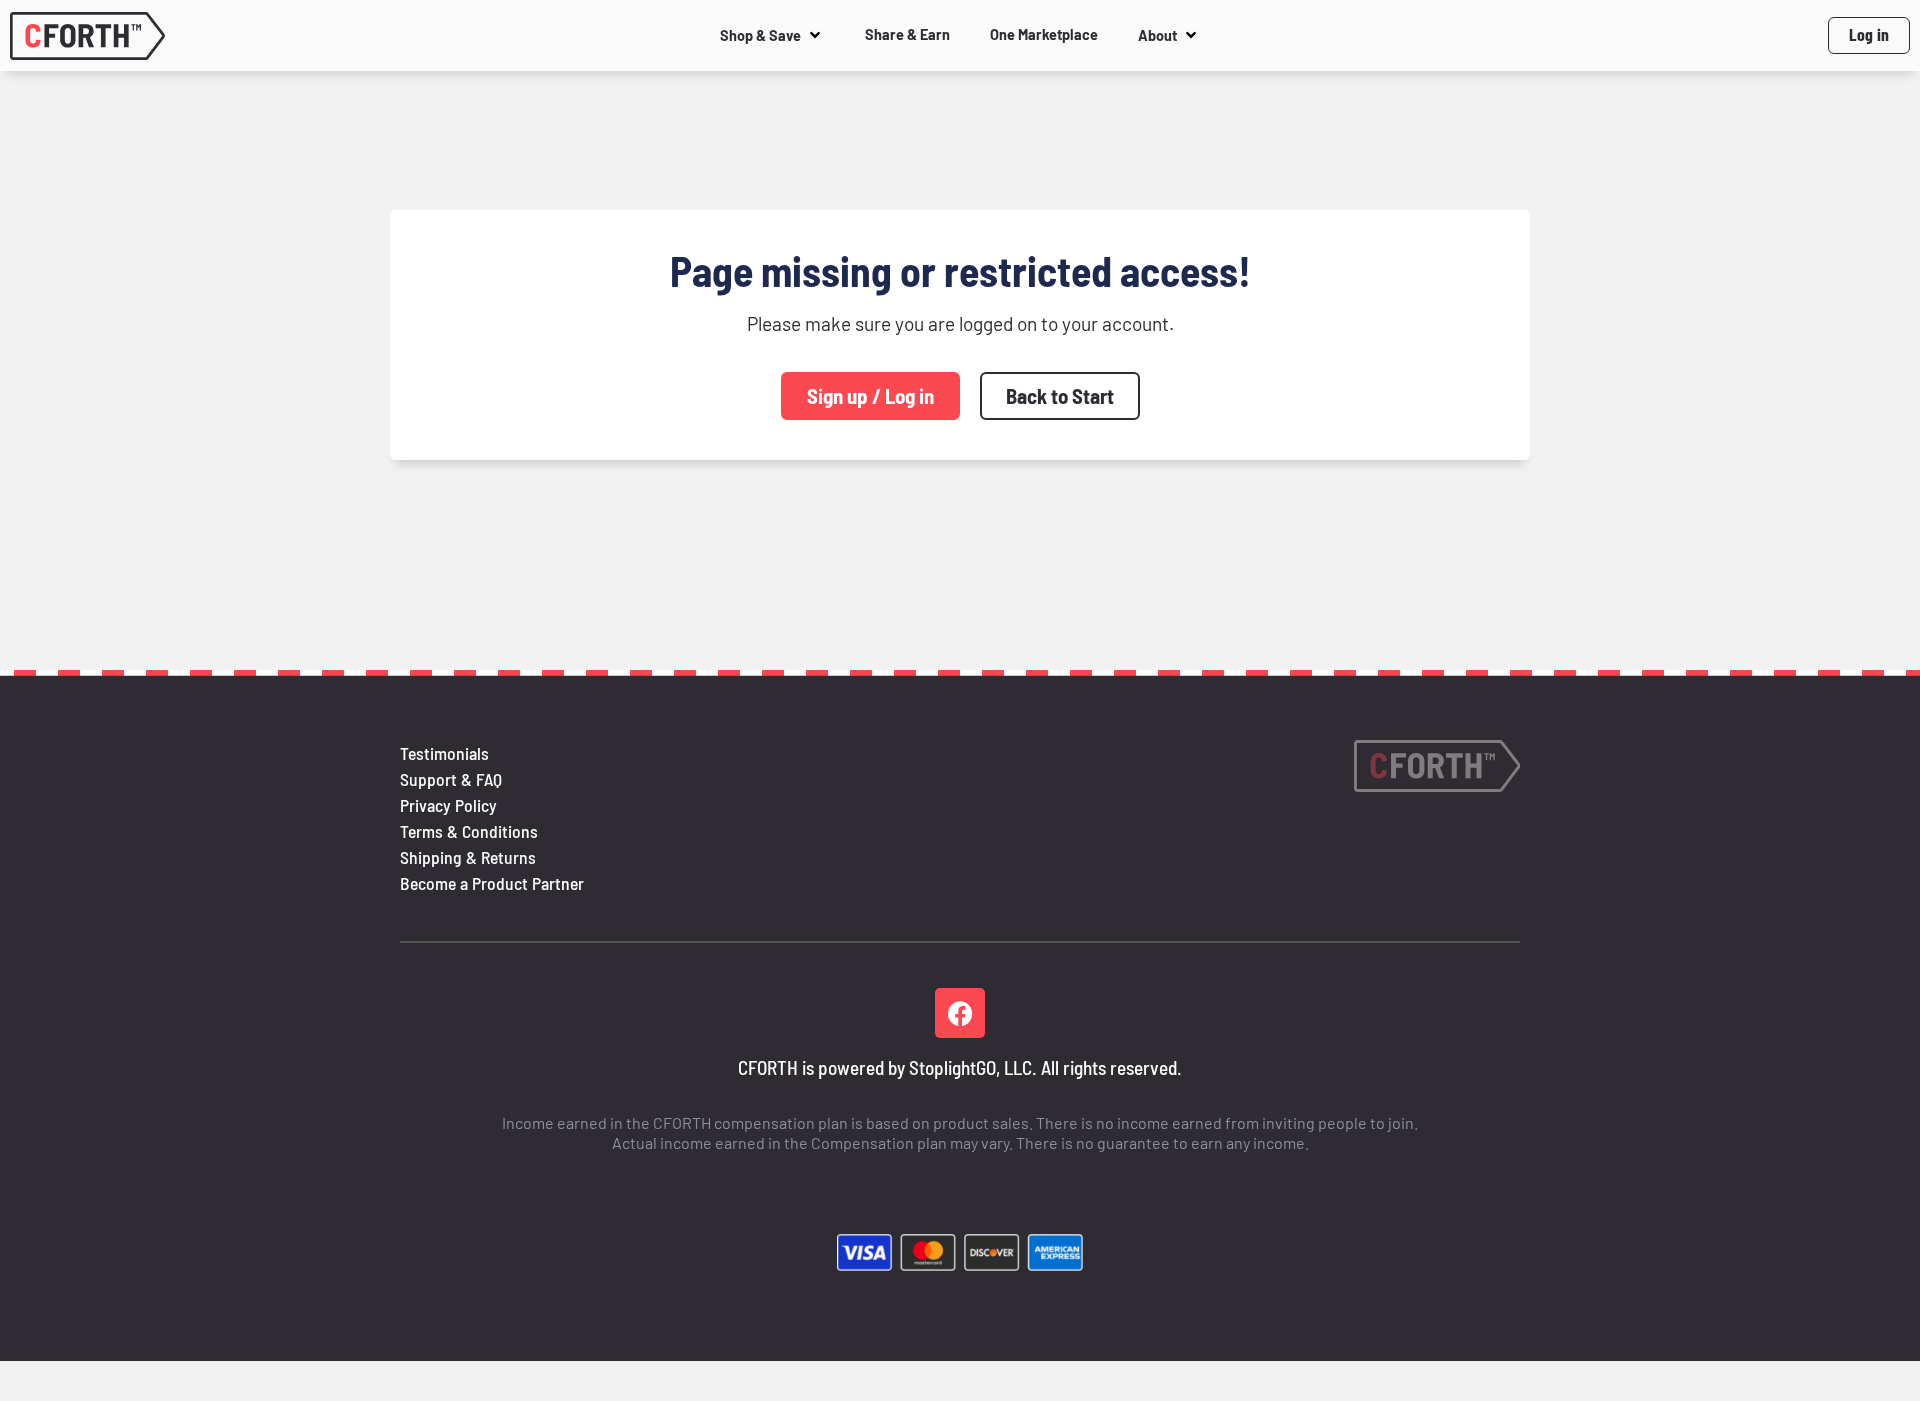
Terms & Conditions (469, 831)
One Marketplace (1044, 34)
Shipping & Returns (468, 857)
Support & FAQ (451, 779)
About (1157, 35)
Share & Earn (907, 34)
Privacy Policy (448, 805)
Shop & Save (760, 35)
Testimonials (444, 753)
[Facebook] (960, 1013)
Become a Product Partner (492, 883)
